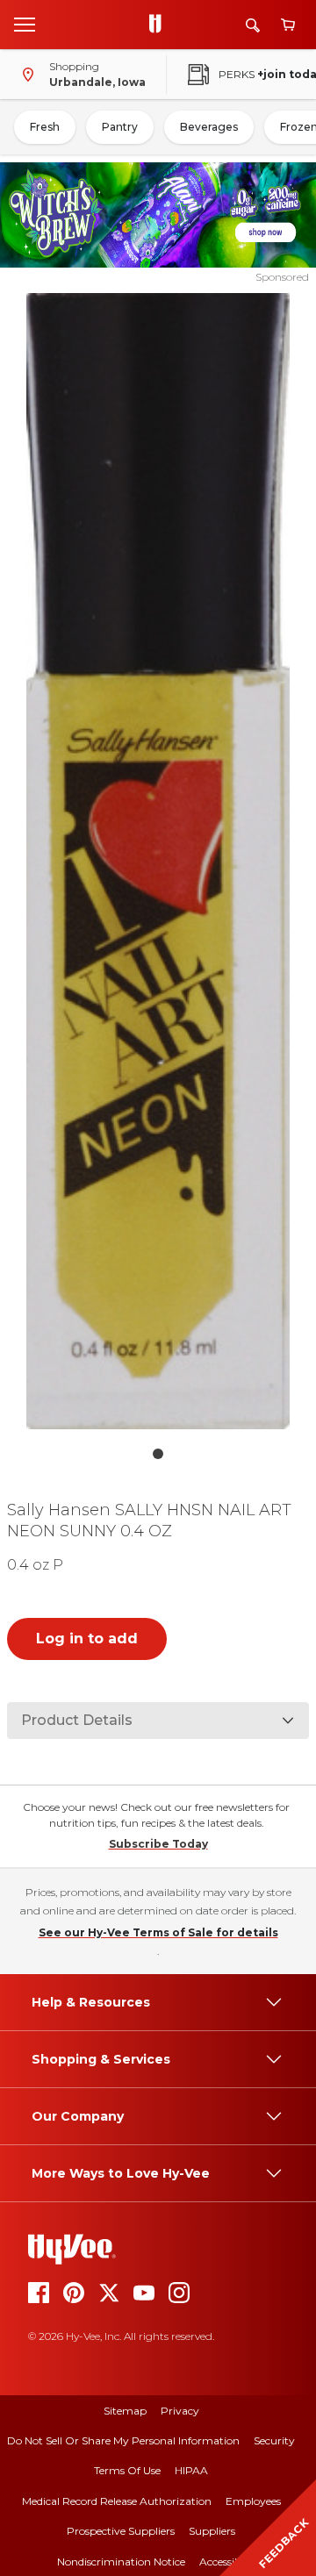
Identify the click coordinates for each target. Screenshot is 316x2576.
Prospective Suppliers (121, 2531)
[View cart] (288, 25)
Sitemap (125, 2411)
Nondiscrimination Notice (121, 2562)
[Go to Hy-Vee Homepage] (160, 25)
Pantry (120, 127)
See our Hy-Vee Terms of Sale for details (158, 1932)
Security (274, 2440)
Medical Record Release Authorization (117, 2501)
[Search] (253, 25)
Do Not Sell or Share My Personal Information (123, 2440)
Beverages (209, 127)
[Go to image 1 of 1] (158, 1454)
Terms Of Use (127, 2470)
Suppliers (212, 2531)
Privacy (180, 2411)
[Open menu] (25, 24)
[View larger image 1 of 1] (158, 861)
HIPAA (191, 2470)
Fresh (45, 127)
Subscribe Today (158, 1844)
